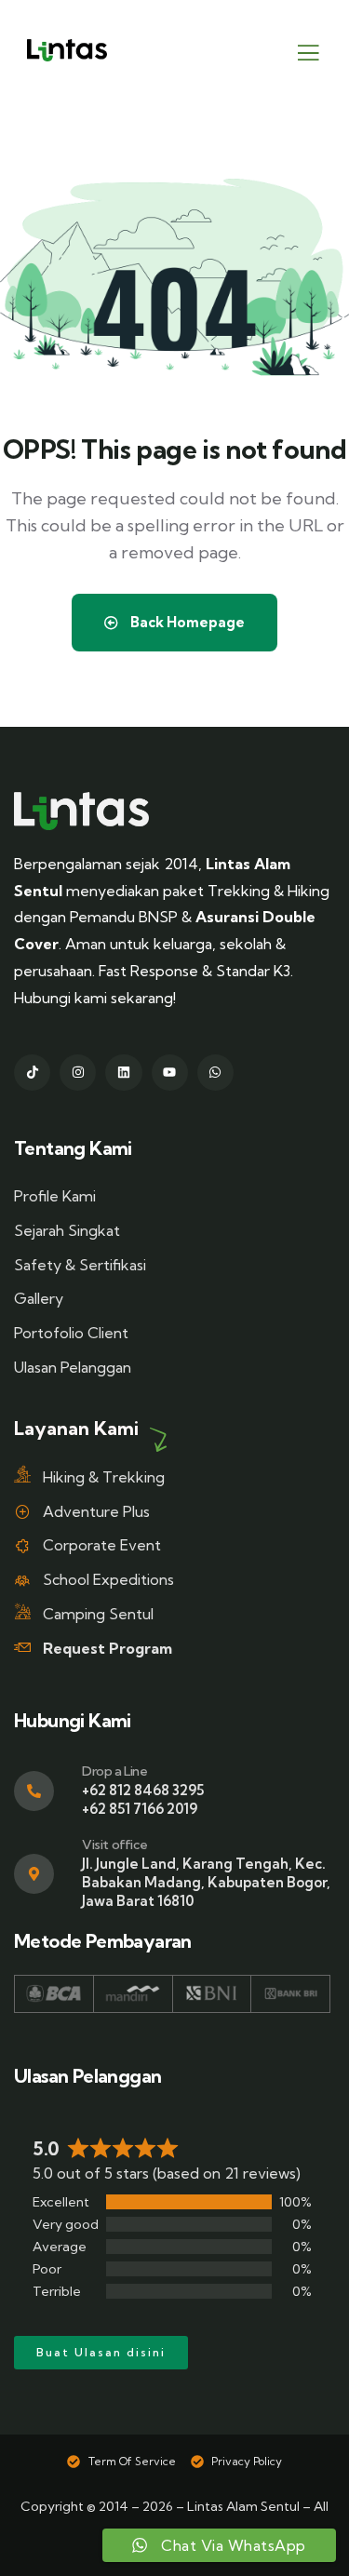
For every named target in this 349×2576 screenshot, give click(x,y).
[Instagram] (78, 1073)
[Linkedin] (123, 1073)
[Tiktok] (32, 1073)
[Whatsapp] (215, 1073)
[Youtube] (170, 1073)
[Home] (81, 811)
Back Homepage (186, 622)
